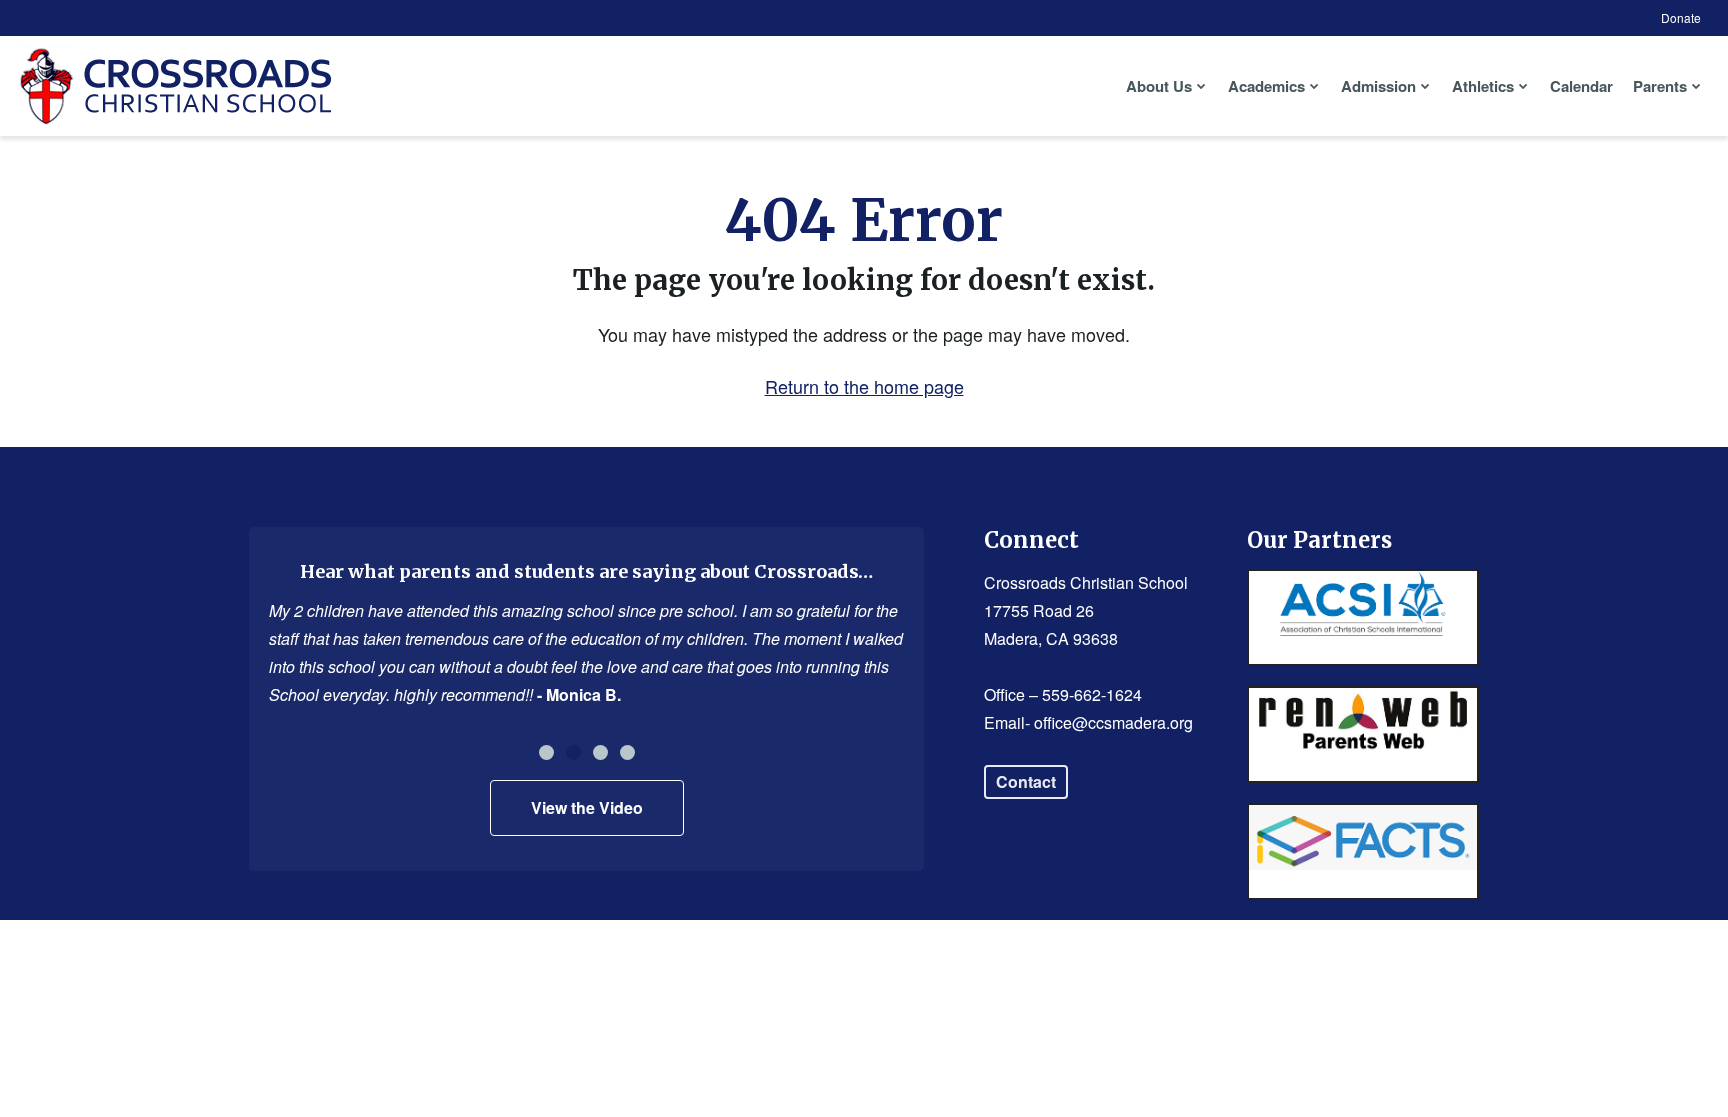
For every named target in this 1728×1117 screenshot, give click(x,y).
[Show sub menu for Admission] (1425, 86)
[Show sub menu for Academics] (1314, 86)
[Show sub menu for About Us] (1201, 86)
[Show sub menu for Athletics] (1523, 86)
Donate (1681, 17)
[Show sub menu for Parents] (1696, 86)
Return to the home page (864, 386)
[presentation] (546, 752)
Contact (1026, 781)
